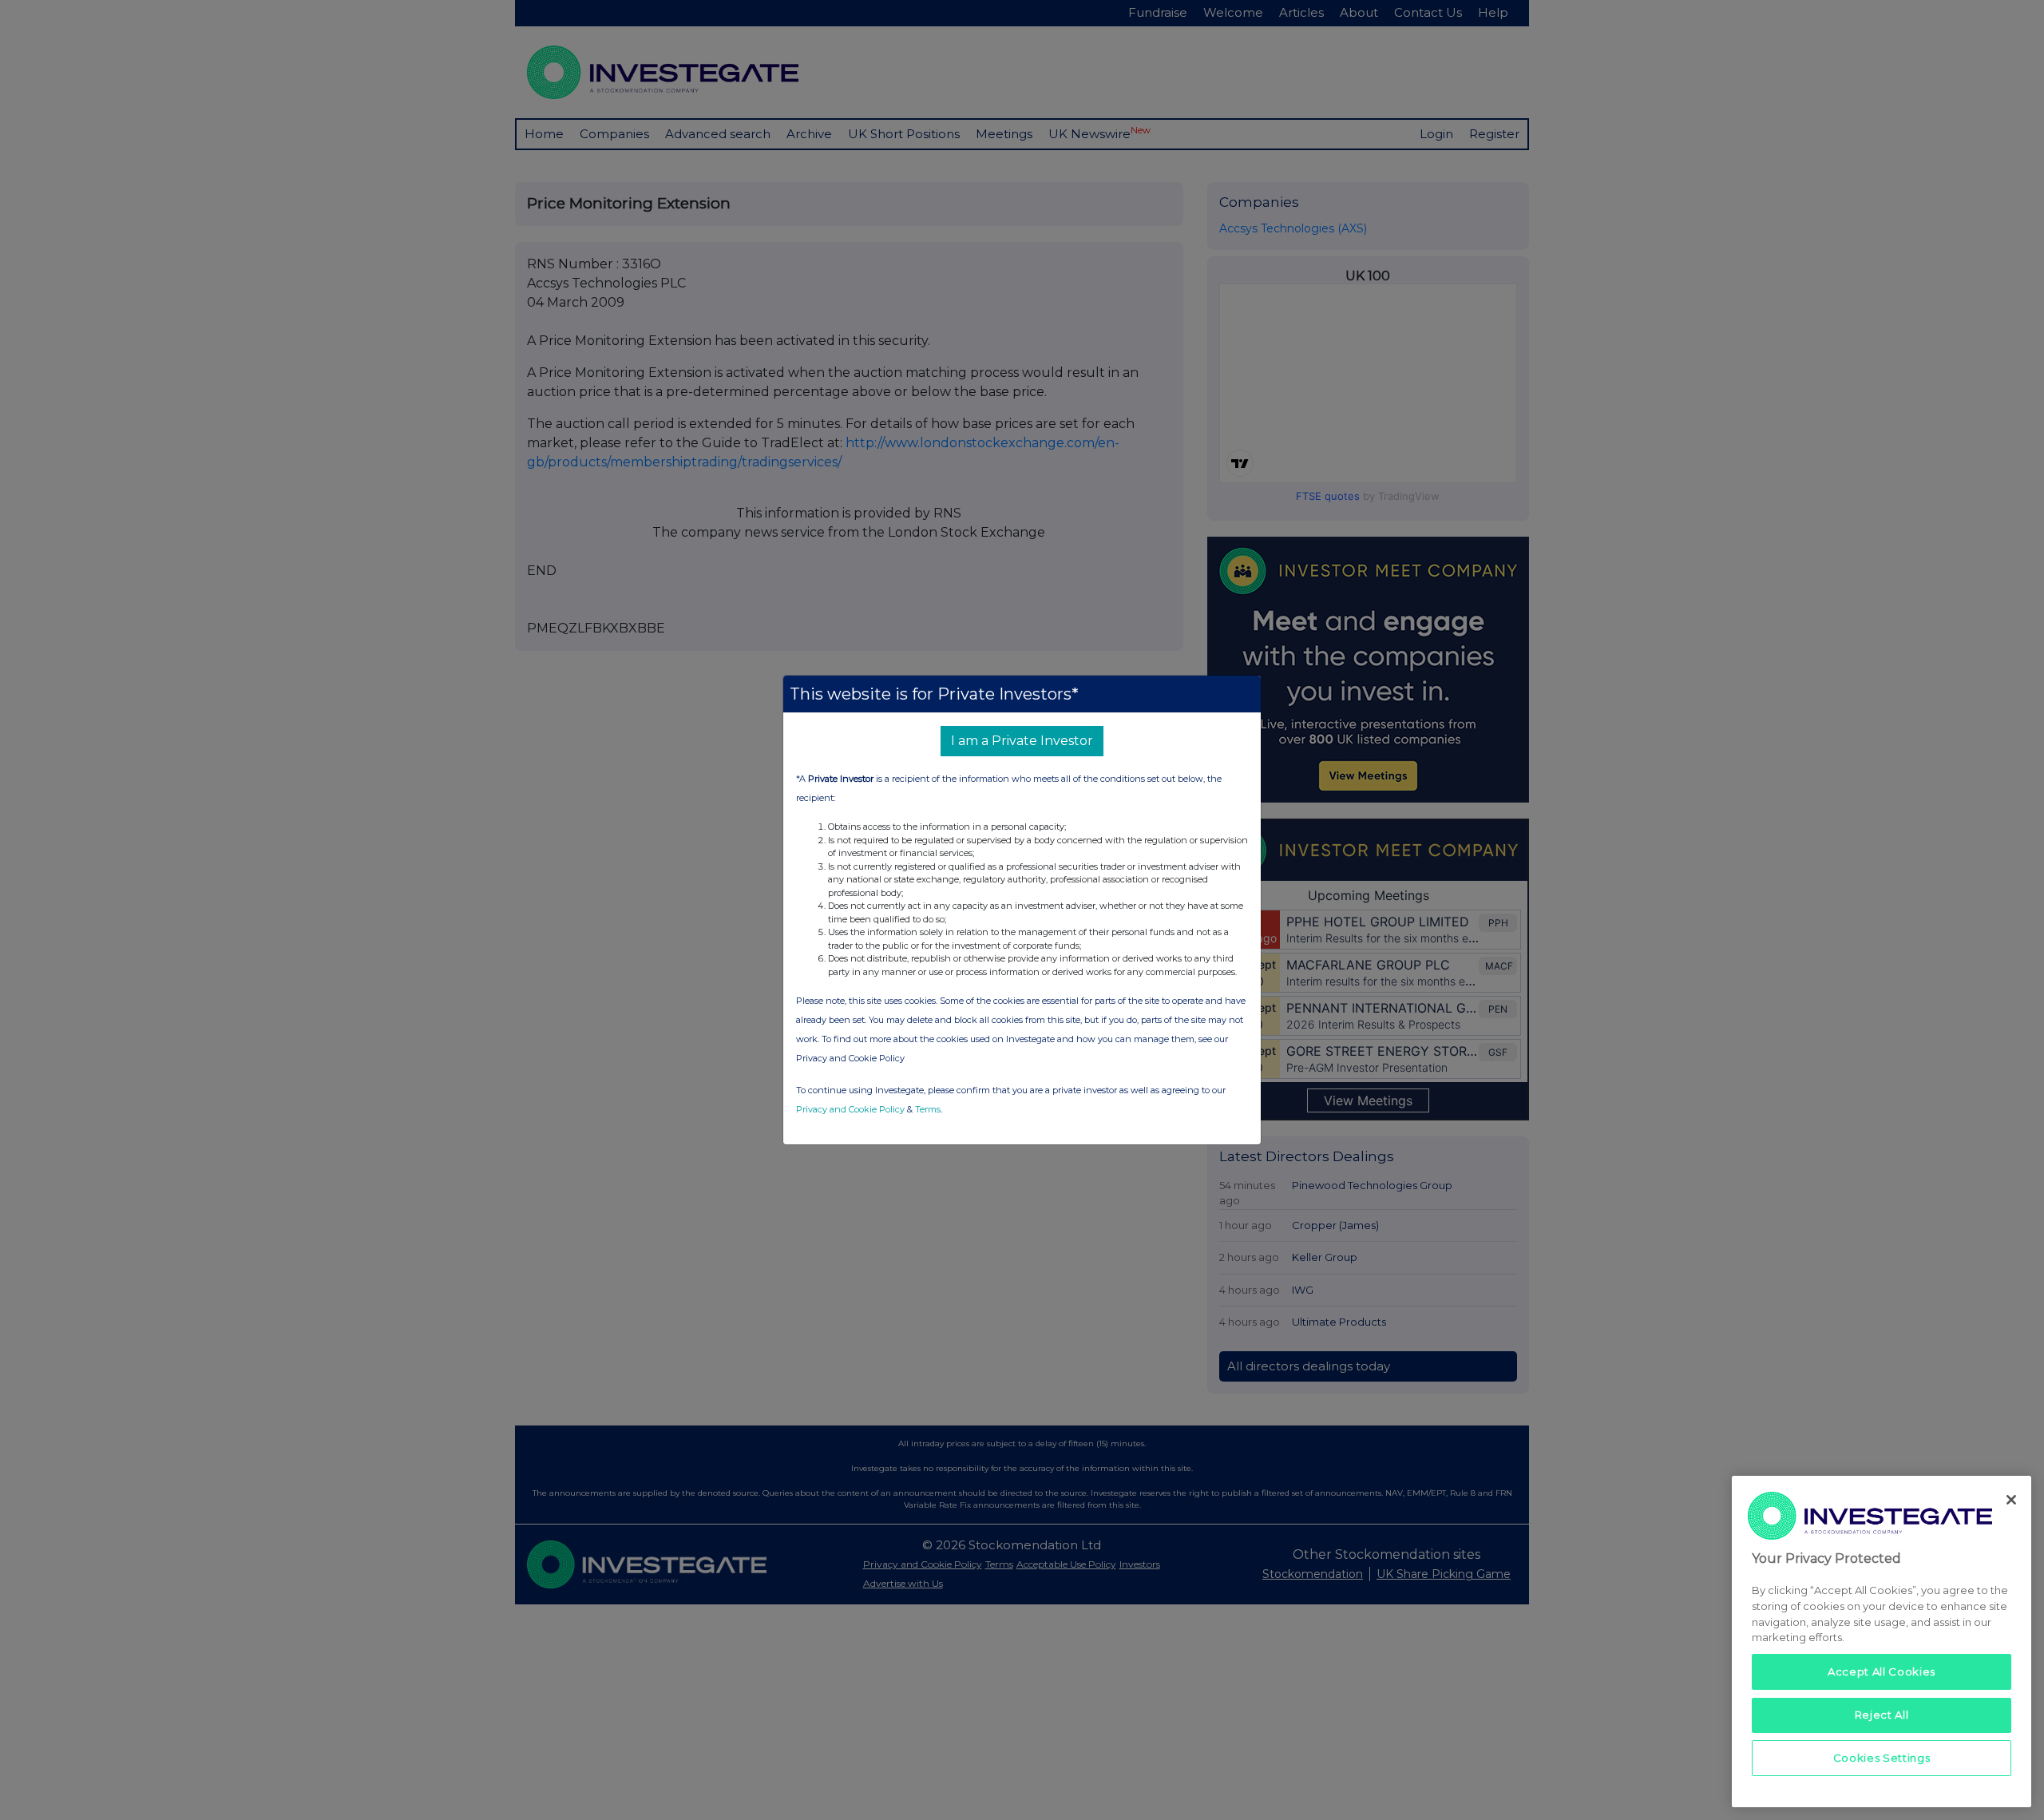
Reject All (1882, 1715)
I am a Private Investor (1022, 741)
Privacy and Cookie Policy (850, 1109)
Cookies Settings (1882, 1758)
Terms (928, 1109)
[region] (1882, 1642)
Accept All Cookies (1882, 1671)
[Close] (2011, 1500)
